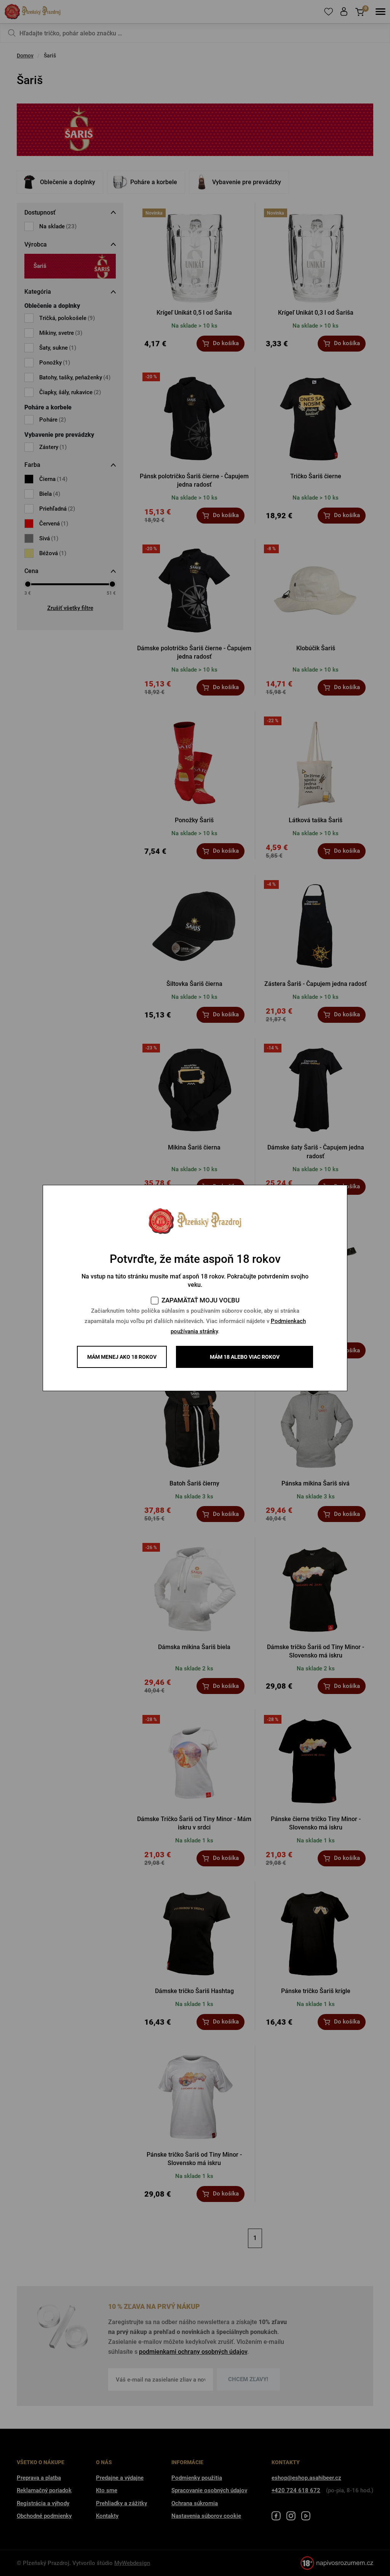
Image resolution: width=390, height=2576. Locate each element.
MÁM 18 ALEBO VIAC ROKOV (245, 1357)
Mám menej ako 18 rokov (122, 1357)
